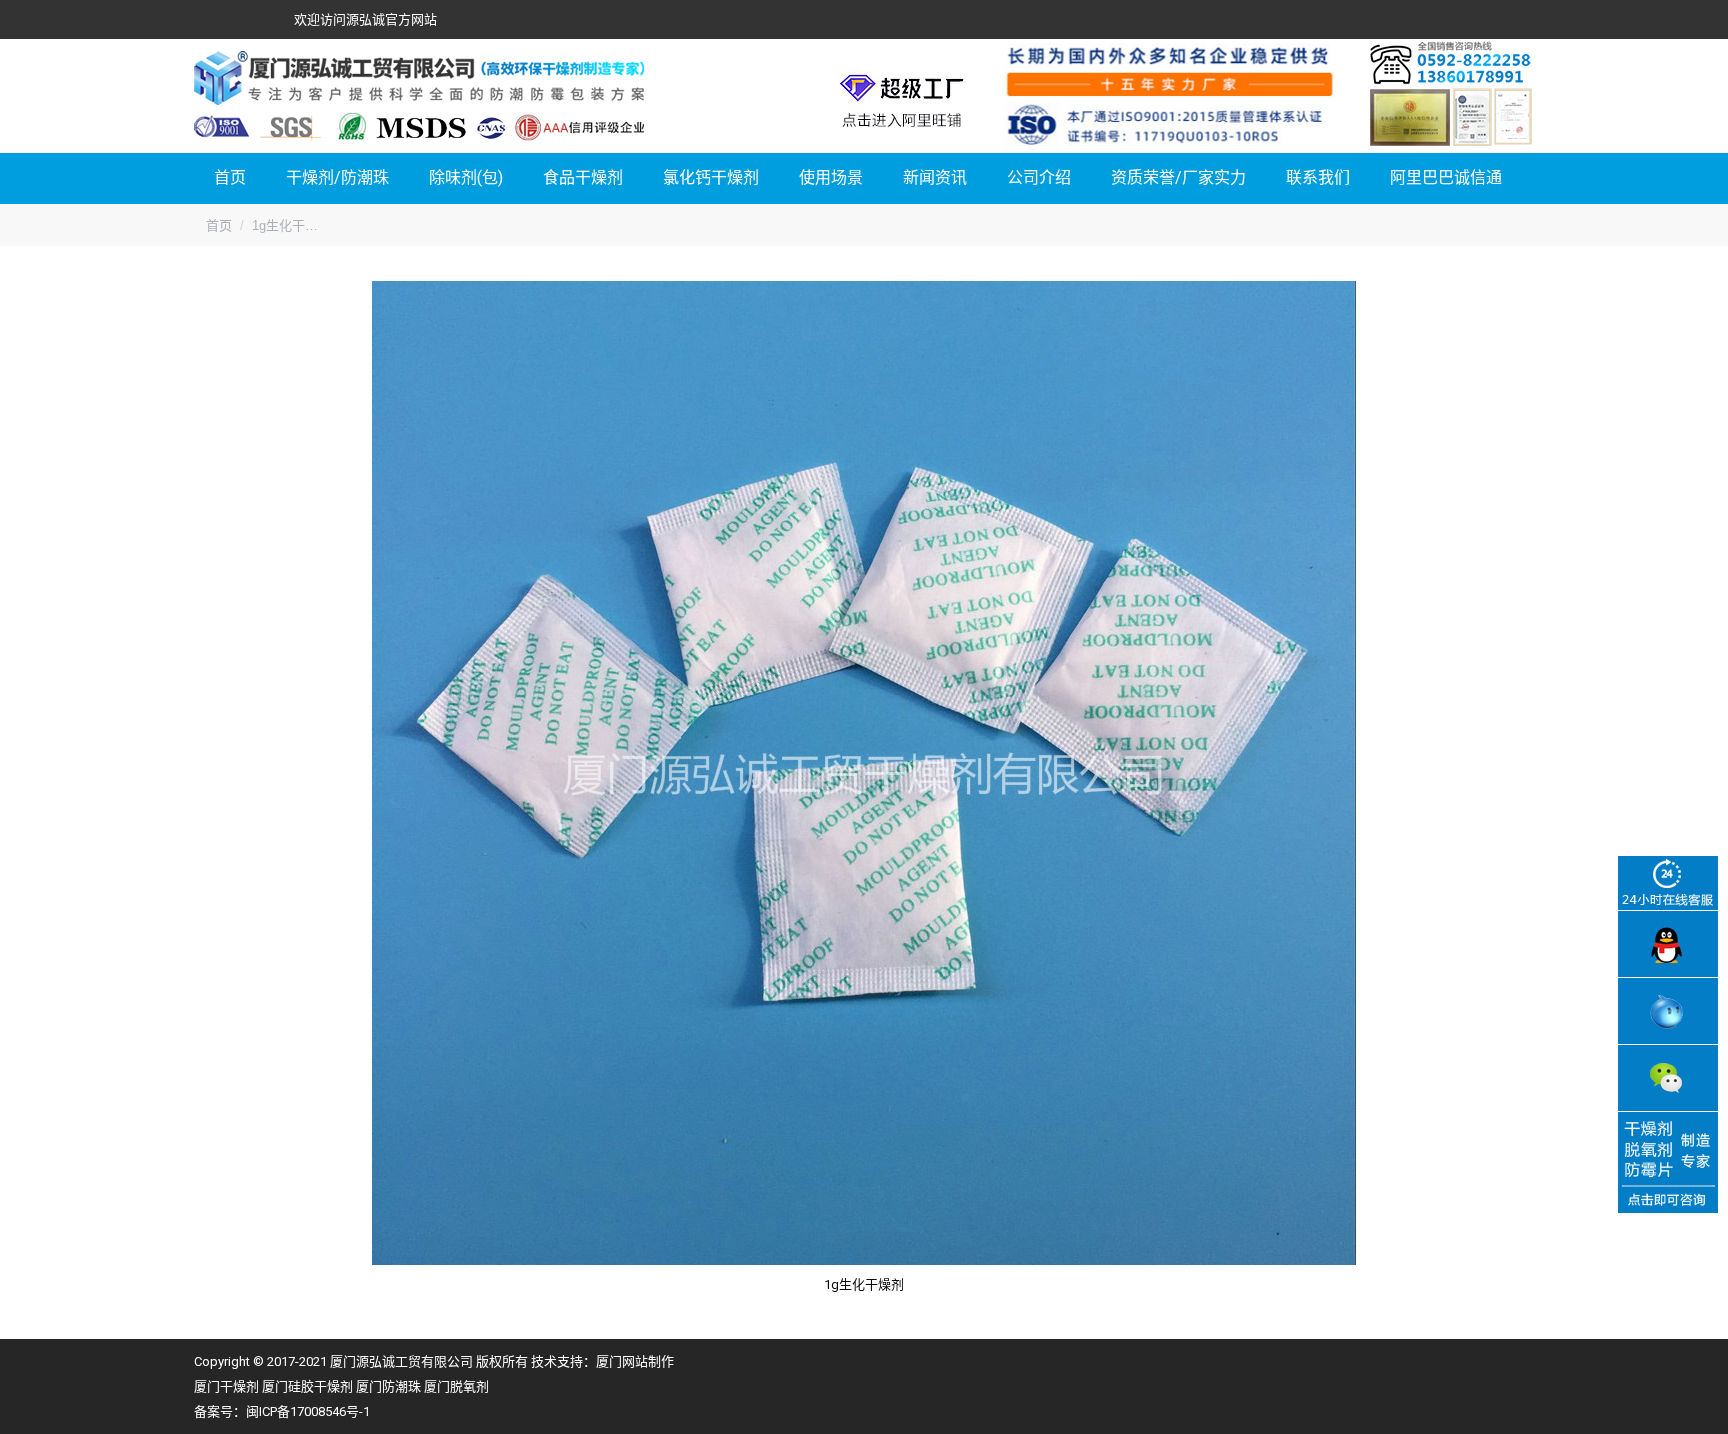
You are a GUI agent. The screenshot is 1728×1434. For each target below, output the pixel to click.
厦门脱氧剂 (456, 1386)
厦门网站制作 (635, 1361)
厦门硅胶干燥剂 (307, 1386)
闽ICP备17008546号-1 (308, 1411)
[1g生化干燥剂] (864, 773)
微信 (1668, 1078)
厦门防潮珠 (388, 1386)
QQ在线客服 (1668, 944)
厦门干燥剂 (226, 1386)
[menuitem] (230, 178)
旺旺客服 (1668, 1011)
